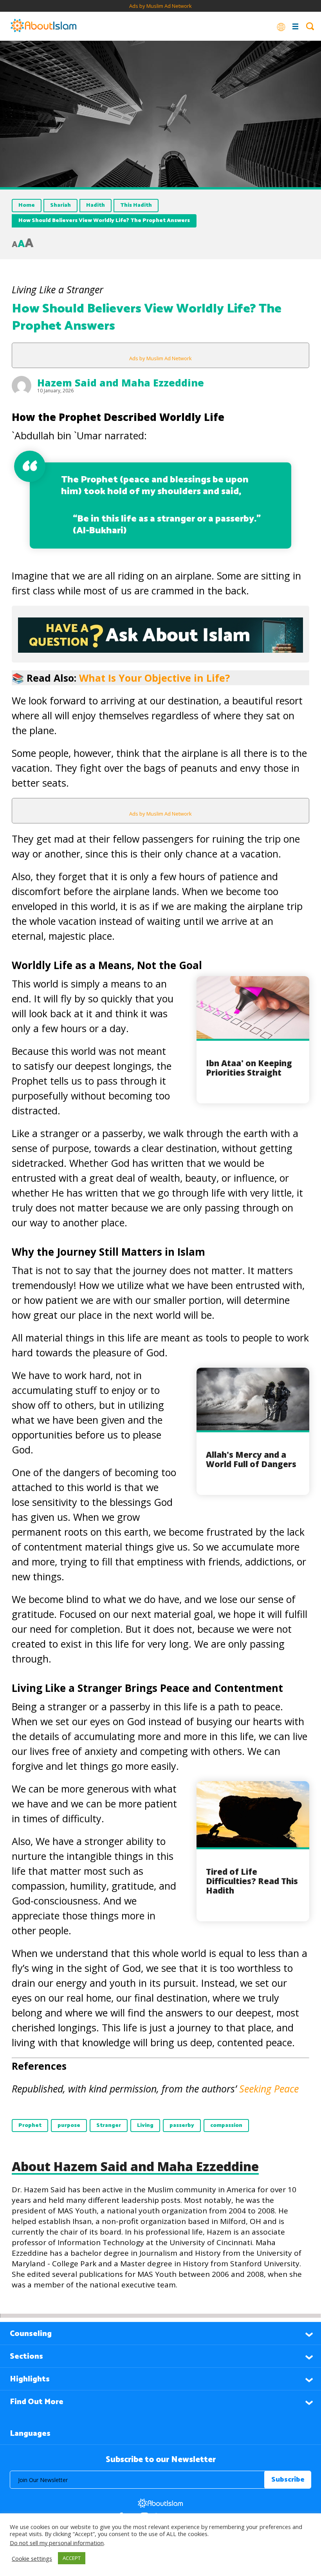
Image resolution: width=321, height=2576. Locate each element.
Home (27, 205)
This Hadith (136, 205)
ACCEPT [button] (72, 2558)
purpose (69, 2126)
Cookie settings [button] (32, 2558)
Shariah (60, 205)
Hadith (96, 205)
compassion (226, 2126)
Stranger (109, 2126)
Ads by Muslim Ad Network (160, 6)
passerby (182, 2126)
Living (145, 2126)
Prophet (30, 2126)
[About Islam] (43, 26)
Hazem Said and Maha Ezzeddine (121, 383)
